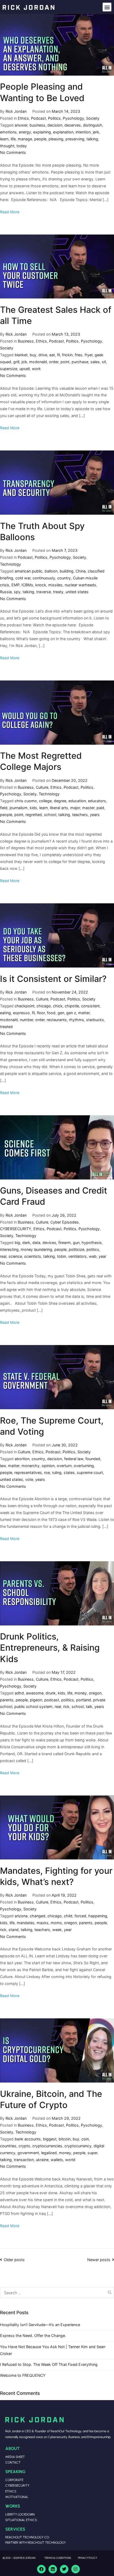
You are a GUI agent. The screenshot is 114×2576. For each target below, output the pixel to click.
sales (95, 362)
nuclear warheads (80, 585)
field (4, 808)
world (70, 2160)
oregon (95, 1693)
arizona (21, 1916)
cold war (23, 578)
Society (93, 118)
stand (14, 1930)
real (3, 1256)
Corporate (14, 2480)
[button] (107, 7)
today (22, 146)
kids (33, 808)
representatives (28, 1473)
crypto (24, 2146)
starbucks (95, 1020)
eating (5, 1013)
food (51, 1013)
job (24, 362)
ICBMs (27, 585)
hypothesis (92, 1243)
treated (6, 1027)
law (3, 1466)
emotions (8, 132)
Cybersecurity (17, 2485)
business (37, 125)
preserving (75, 139)
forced (80, 1916)
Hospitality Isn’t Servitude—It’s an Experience (40, 2325)
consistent (90, 1006)
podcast (52, 1700)
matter (84, 1013)
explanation (63, 132)
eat (52, 355)
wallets (57, 2160)
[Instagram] (76, 2569)
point (65, 362)
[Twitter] (64, 2569)
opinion (48, 1466)
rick (66, 1707)
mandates (26, 1923)
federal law (74, 1459)
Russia (6, 592)
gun (76, 1243)
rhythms (76, 1020)
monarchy (30, 1466)
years (95, 815)
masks (43, 1923)
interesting (9, 1249)
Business (26, 341)
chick (58, 1006)
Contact (13, 2462)
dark (26, 1243)
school (50, 815)
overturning (84, 1466)
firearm (65, 1243)
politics (93, 1249)
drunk (51, 1693)
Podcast (38, 118)
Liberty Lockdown (20, 2514)
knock (41, 585)
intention (83, 132)
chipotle (72, 1006)
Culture (42, 787)
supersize (9, 369)
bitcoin (65, 2139)
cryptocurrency (78, 2146)
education (77, 801)
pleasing (56, 139)
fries (79, 355)
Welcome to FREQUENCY (23, 2375)
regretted (34, 815)
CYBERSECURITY (16, 1229)
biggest (50, 2139)
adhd (19, 1693)
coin (85, 2139)
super (92, 2153)
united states (77, 592)
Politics (54, 118)
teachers (80, 815)
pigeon (36, 1700)
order (54, 362)
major (75, 808)
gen (61, 1013)
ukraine (42, 2160)
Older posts (14, 2260)
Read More (10, 212)
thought (7, 146)
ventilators (77, 1256)
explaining (42, 132)
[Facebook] (41, 2569)
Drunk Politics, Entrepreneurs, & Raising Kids (50, 1648)
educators (97, 801)
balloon (51, 571)
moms (56, 1923)
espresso (21, 1013)
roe (47, 1473)
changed (38, 1916)
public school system (33, 1707)
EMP (15, 585)
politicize (76, 1249)
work (36, 369)
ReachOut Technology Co (27, 2537)
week (57, 1930)
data (36, 1243)
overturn (64, 1466)
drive (43, 355)
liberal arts (59, 808)
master (88, 808)
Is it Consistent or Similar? (53, 979)
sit (104, 362)
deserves (73, 125)
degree (60, 801)
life (13, 139)
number (27, 1020)
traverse (44, 592)
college (45, 801)
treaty (58, 592)
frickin (67, 355)
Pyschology (73, 118)
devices (49, 1243)
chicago (44, 1006)
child (68, 1916)
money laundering (36, 1249)
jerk (96, 132)
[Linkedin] (53, 2569)
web (93, 1256)
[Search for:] (57, 2293)
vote (29, 1479)
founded (93, 1459)
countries (8, 2146)
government (28, 2153)
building (67, 571)
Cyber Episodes (65, 1222)
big (17, 1243)
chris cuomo (26, 801)
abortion (22, 1459)
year (102, 1256)
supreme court (90, 1473)
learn (4, 139)
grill (16, 362)
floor (41, 1013)
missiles (55, 585)
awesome (35, 1693)
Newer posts (99, 2260)
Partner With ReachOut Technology (36, 2542)
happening (98, 1916)
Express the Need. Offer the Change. (33, 2336)
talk (89, 1707)
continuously (44, 578)
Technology (10, 564)
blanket (21, 355)
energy (25, 132)
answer (21, 125)
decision (55, 125)
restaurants (57, 1020)
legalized (49, 2153)
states (69, 1473)
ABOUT (12, 2448)
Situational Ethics (21, 2520)
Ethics (23, 118)
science (15, 1256)
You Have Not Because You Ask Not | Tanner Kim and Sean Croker (53, 2350)
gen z (71, 1013)
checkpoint (25, 1006)
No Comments (13, 152)
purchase (80, 362)
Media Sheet (15, 2457)
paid (100, 808)
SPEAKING (15, 2471)
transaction (24, 2160)
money (81, 1693)
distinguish (93, 125)
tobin (62, 1256)
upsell (25, 369)
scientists (33, 1256)
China (81, 571)
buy (33, 355)
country (64, 578)
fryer (89, 355)
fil (58, 355)
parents (7, 1700)
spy (17, 592)
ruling (57, 1473)
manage (25, 139)
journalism (19, 808)
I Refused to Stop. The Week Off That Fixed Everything (49, 2364)
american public (28, 571)
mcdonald (38, 362)
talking (92, 139)
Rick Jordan (16, 111)
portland (84, 1700)
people (40, 139)
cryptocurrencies (47, 2146)
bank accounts (28, 2139)
